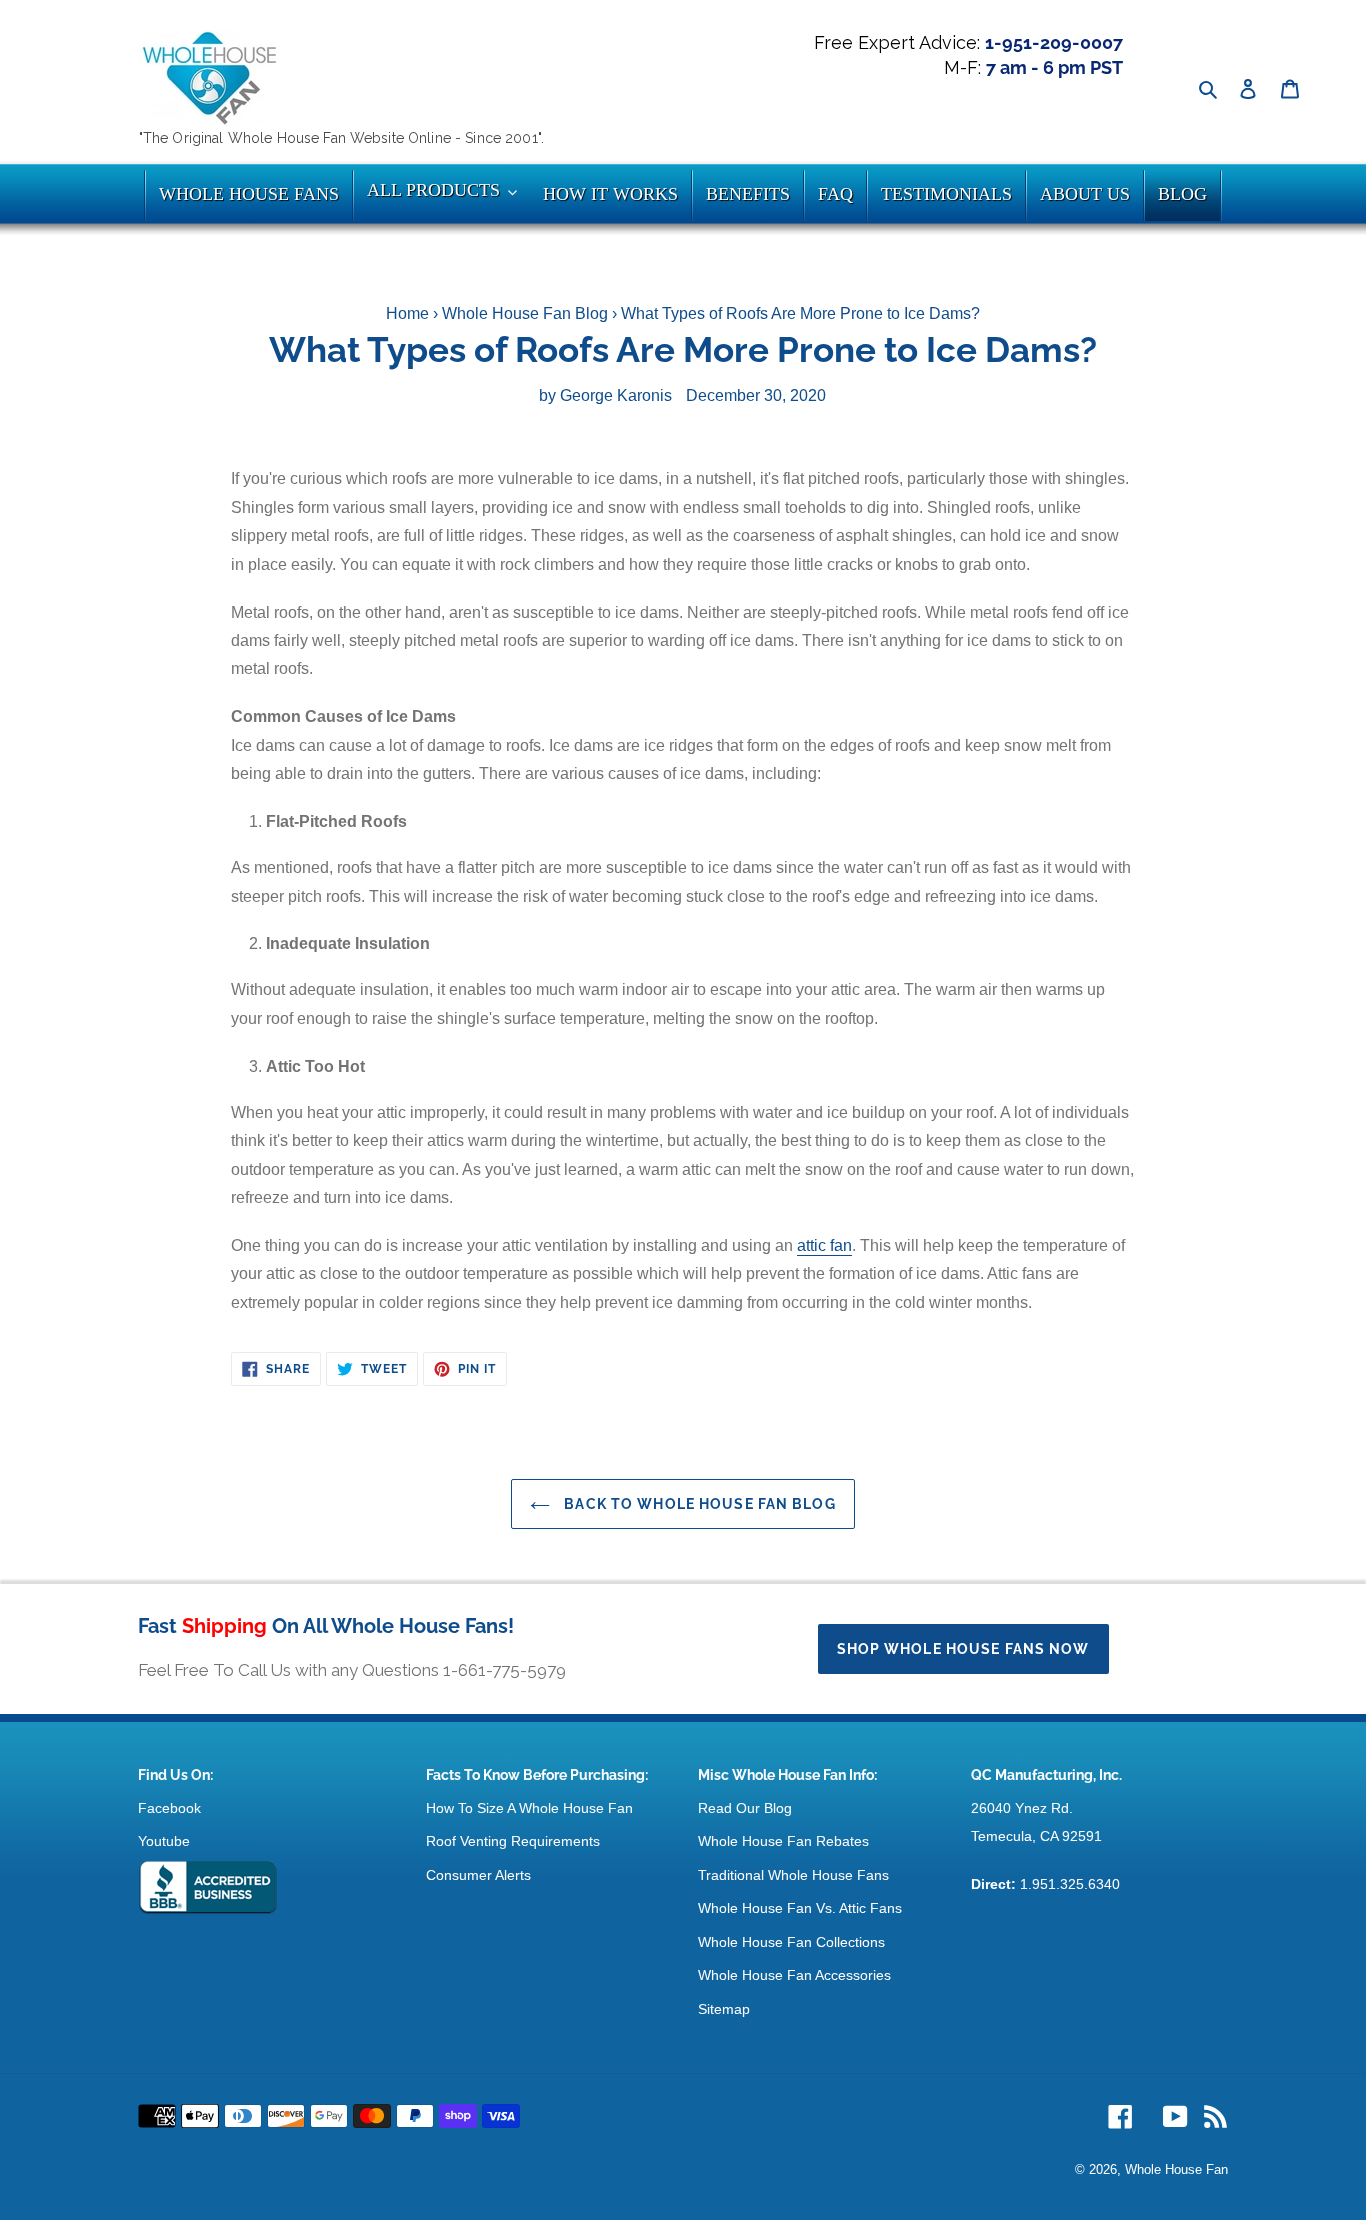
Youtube (164, 1841)
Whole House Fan (1176, 2169)
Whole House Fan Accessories (794, 1975)
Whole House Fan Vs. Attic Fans (800, 1908)
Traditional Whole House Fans (793, 1875)
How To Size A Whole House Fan (529, 1808)
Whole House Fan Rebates (783, 1841)
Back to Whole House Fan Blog (697, 1504)
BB (208, 1888)
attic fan (824, 1245)
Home (407, 313)
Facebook (169, 1808)
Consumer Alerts (478, 1875)
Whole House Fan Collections (791, 1942)
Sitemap (724, 2009)
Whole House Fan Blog (525, 313)
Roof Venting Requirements (513, 1841)
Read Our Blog (745, 1808)
